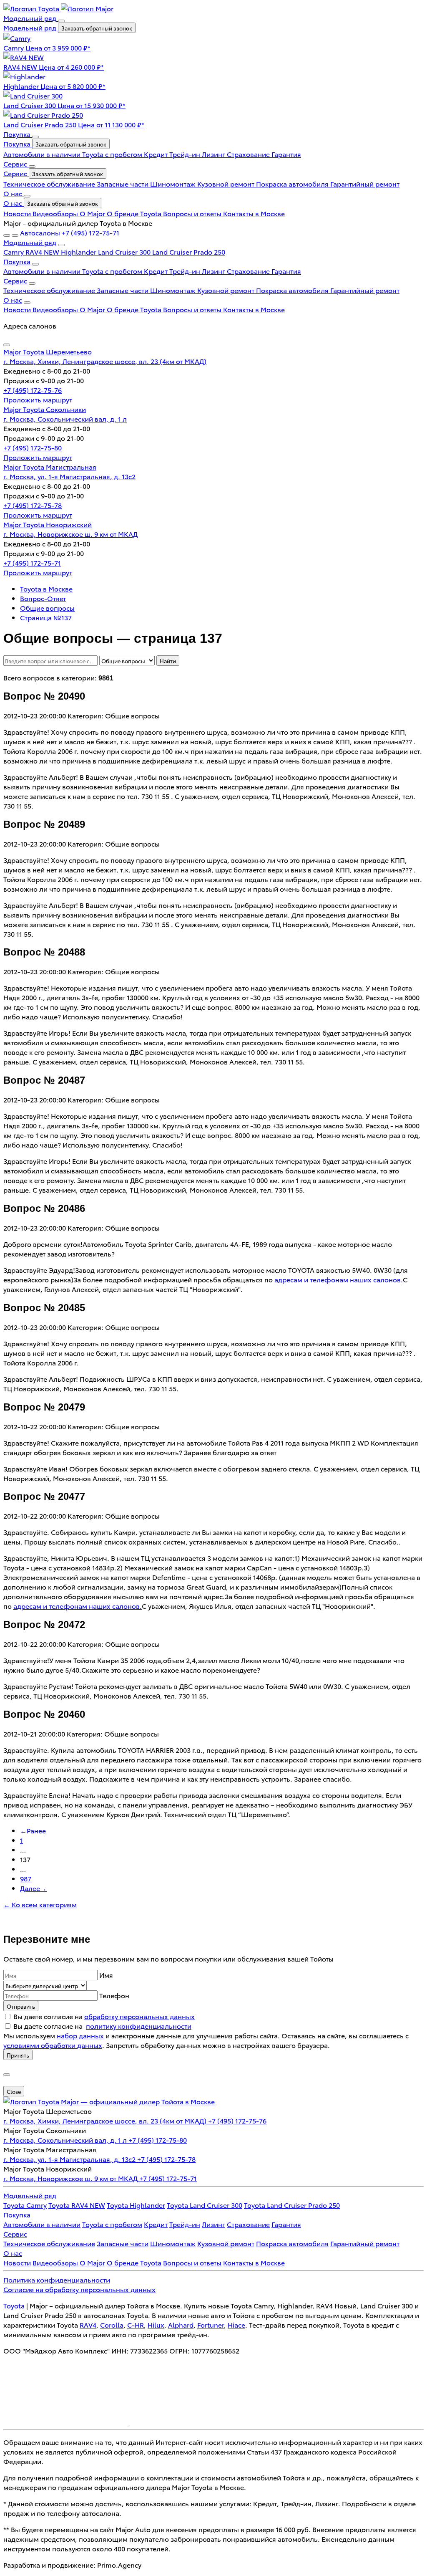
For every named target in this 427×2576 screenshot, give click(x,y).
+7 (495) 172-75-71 (32, 562)
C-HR (136, 2324)
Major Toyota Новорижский (48, 524)
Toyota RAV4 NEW (77, 2205)
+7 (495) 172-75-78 (33, 505)
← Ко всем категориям (40, 1904)
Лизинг (214, 154)
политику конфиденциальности (139, 2026)
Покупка (18, 143)
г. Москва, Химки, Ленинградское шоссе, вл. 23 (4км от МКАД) (105, 361)
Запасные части (123, 183)
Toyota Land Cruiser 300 (205, 2205)
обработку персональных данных (139, 2016)
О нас (14, 203)
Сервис (16, 173)
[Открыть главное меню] (7, 235)
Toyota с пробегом (113, 154)
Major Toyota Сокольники (45, 409)
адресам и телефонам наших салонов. (339, 1279)
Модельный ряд (31, 27)
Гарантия (286, 154)
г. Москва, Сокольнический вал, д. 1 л (65, 418)
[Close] (7, 345)
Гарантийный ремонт (365, 183)
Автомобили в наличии (43, 154)
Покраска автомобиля (293, 183)
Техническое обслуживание (50, 183)
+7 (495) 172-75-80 (33, 447)
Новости (18, 213)
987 (26, 1878)
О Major (93, 213)
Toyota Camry (25, 2205)
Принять (18, 2055)
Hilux (156, 2324)
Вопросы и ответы (193, 213)
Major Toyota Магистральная (50, 466)
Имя (106, 1975)
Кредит (157, 154)
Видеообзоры (56, 213)
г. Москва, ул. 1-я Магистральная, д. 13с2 (69, 476)
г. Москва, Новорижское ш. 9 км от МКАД (70, 534)
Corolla (112, 2324)
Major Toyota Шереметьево (48, 351)
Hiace (236, 2324)
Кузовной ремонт (227, 183)
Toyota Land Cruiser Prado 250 (292, 2205)
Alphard (181, 2324)
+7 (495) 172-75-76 (33, 390)
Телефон (114, 1995)
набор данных (80, 2035)
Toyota (14, 2305)
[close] (7, 2075)
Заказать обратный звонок (97, 28)
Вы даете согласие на (104, 2016)
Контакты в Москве (254, 213)
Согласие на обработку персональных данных (79, 2289)
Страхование (249, 154)
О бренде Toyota (135, 213)
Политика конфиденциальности (57, 2279)
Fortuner (211, 2324)
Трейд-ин (186, 154)
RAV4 (88, 2324)
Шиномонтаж (174, 183)
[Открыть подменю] (61, 21)
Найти (168, 661)
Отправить (21, 2006)
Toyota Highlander (136, 2205)
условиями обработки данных (53, 2045)
